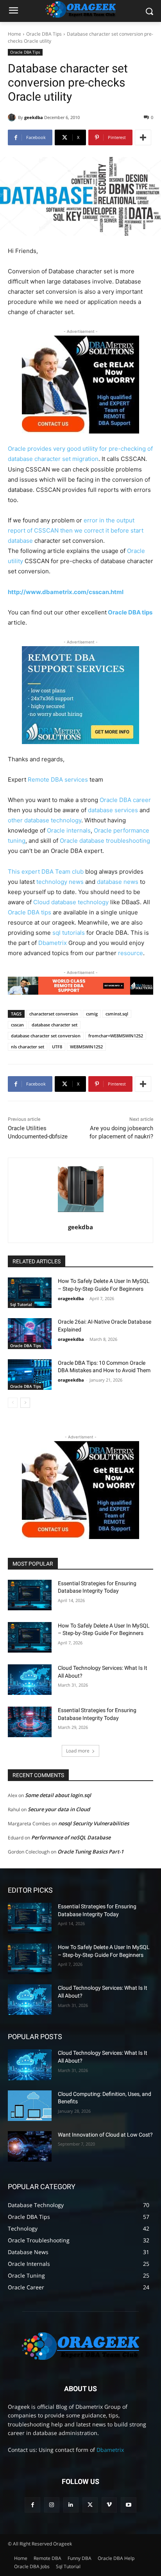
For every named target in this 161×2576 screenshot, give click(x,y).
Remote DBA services (58, 779)
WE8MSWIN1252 (86, 1047)
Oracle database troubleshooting (105, 841)
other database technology (45, 820)
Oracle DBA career (125, 800)
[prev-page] (13, 1403)
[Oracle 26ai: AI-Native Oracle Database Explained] (30, 1333)
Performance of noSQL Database (71, 1837)
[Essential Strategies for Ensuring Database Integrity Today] (30, 1595)
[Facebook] (32, 2505)
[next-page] (25, 1403)
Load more (78, 1751)
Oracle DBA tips (130, 612)
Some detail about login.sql (58, 1795)
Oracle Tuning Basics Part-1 (90, 1852)
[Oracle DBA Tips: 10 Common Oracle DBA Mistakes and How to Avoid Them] (30, 1375)
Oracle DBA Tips (44, 34)
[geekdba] (13, 117)
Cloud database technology (71, 902)
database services (113, 810)
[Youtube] (128, 2505)
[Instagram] (52, 2505)
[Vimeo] (109, 2505)
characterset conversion (54, 1014)
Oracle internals (69, 830)
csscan (17, 1025)
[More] (143, 137)
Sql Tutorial (21, 1304)
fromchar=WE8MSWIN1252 (116, 1036)
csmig (92, 1014)
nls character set (28, 1047)
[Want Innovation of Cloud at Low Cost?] (30, 2146)
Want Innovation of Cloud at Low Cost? (105, 2135)
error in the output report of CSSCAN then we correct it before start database (76, 530)
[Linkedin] (71, 2505)
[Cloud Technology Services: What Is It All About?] (30, 1680)
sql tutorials (69, 933)
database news (118, 882)
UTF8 (57, 1047)
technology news (60, 882)
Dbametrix (53, 943)
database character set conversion (46, 1036)
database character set (55, 1025)
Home (14, 34)
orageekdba (71, 1298)
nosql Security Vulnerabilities (94, 1823)
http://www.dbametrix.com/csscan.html (66, 592)
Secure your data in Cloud (59, 1809)
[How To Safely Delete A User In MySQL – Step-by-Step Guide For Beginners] (30, 1293)
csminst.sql (117, 1014)
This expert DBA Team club (46, 872)
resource (131, 953)
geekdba (34, 117)
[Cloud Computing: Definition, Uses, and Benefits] (30, 2106)
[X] (90, 2505)
